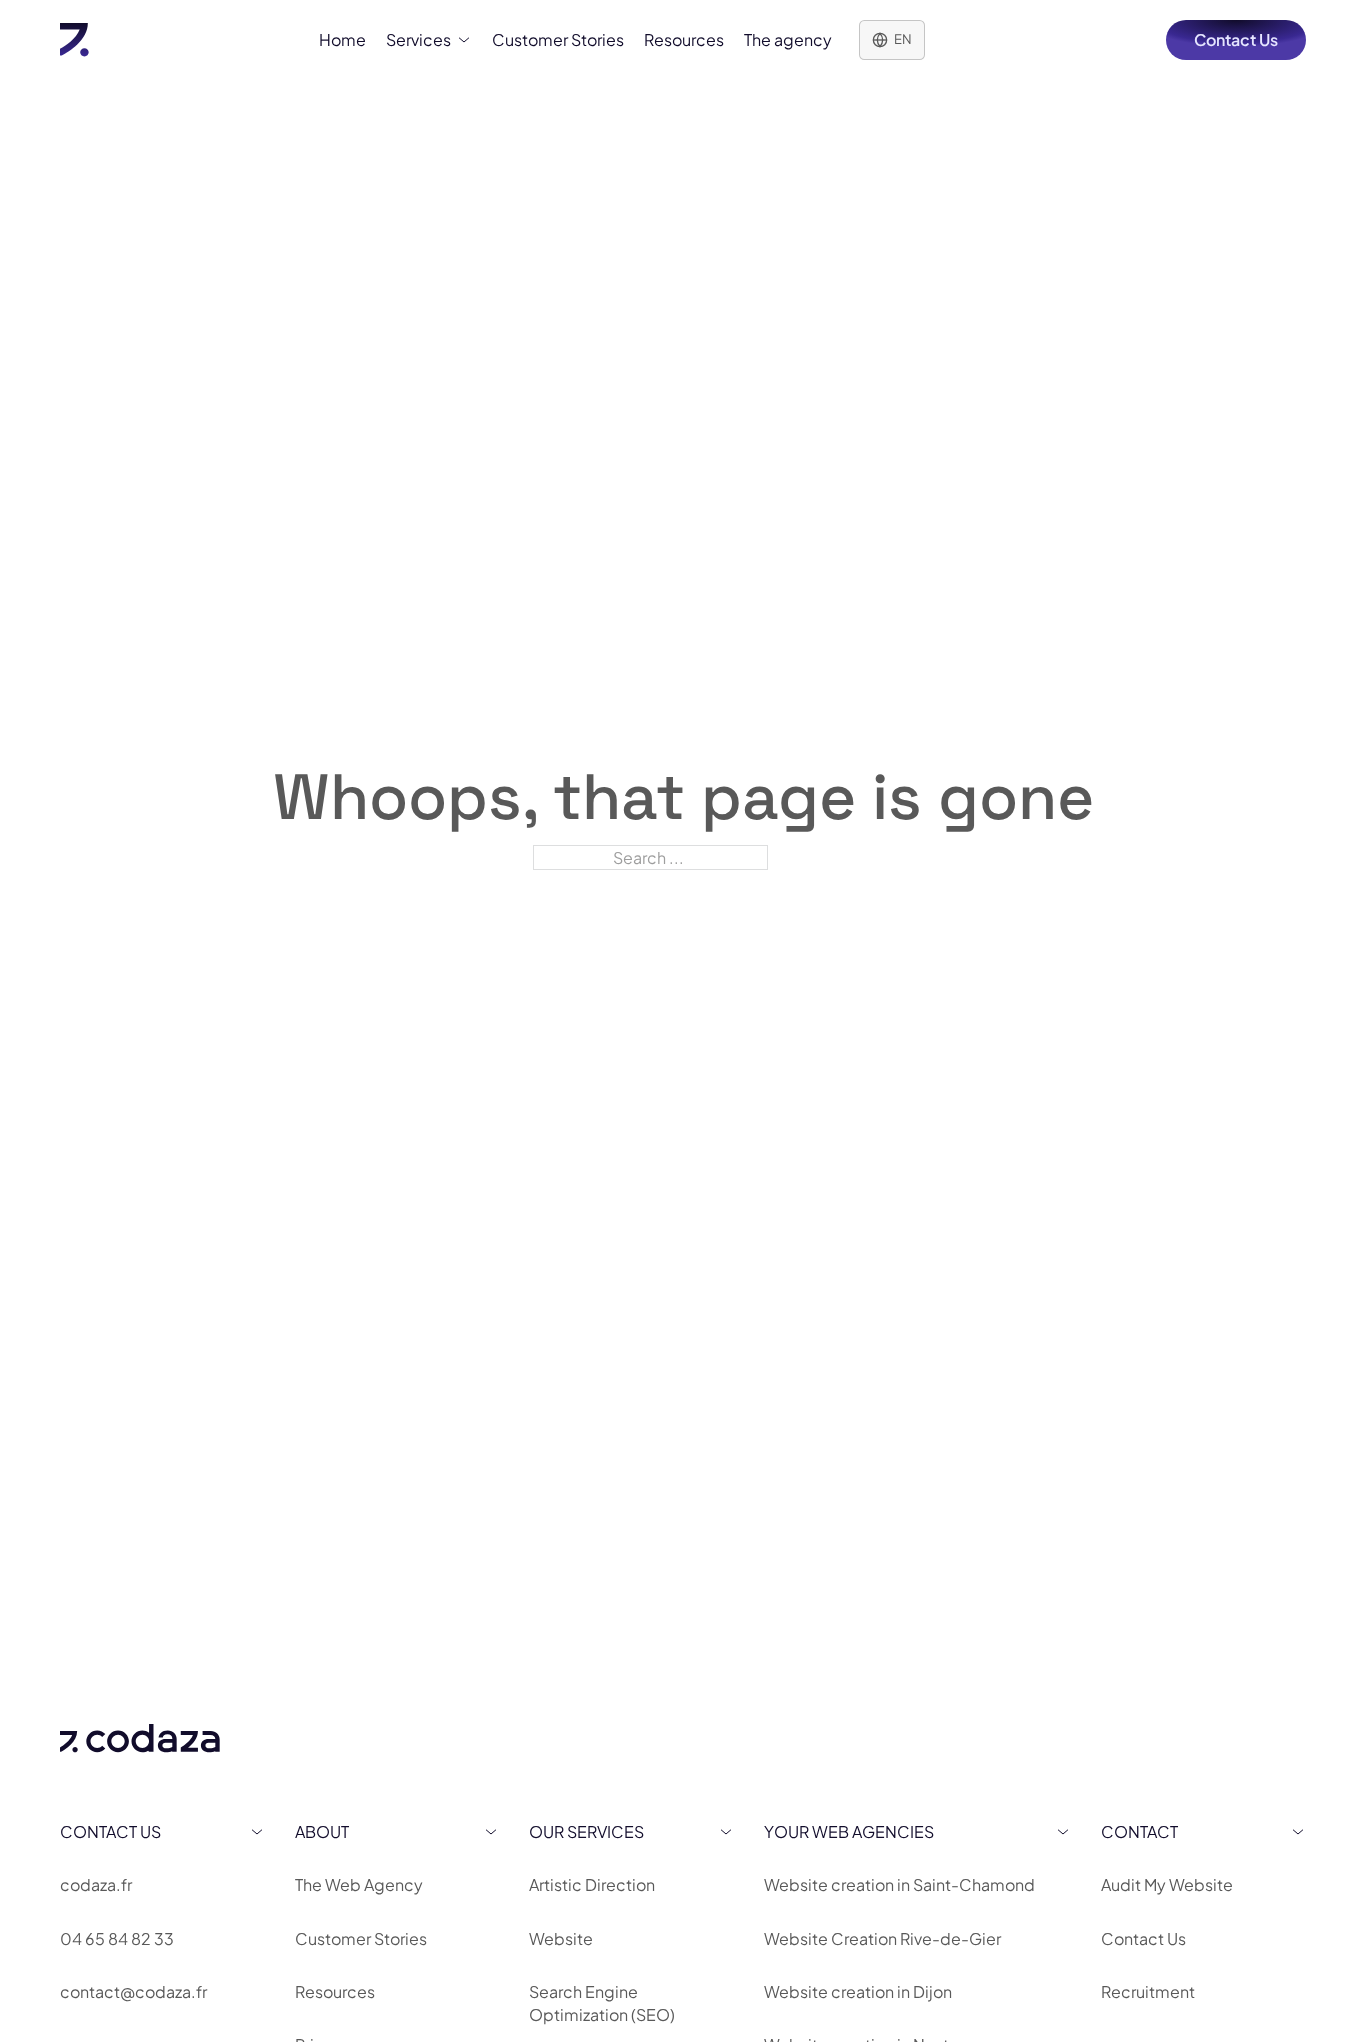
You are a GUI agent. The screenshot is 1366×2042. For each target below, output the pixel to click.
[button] (162, 1831)
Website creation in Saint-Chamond (899, 1884)
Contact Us (1236, 39)
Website (561, 1938)
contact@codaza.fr (133, 1991)
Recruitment (1148, 1991)
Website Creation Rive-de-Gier (882, 1938)
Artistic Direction (592, 1884)
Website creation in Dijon (858, 1991)
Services (418, 39)
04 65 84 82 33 (117, 1938)
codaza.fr (96, 1884)
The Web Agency (359, 1884)
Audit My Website (1167, 1884)
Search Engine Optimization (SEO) (602, 2003)
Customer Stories (558, 39)
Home (342, 39)
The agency (788, 39)
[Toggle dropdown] (464, 40)
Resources (684, 39)
